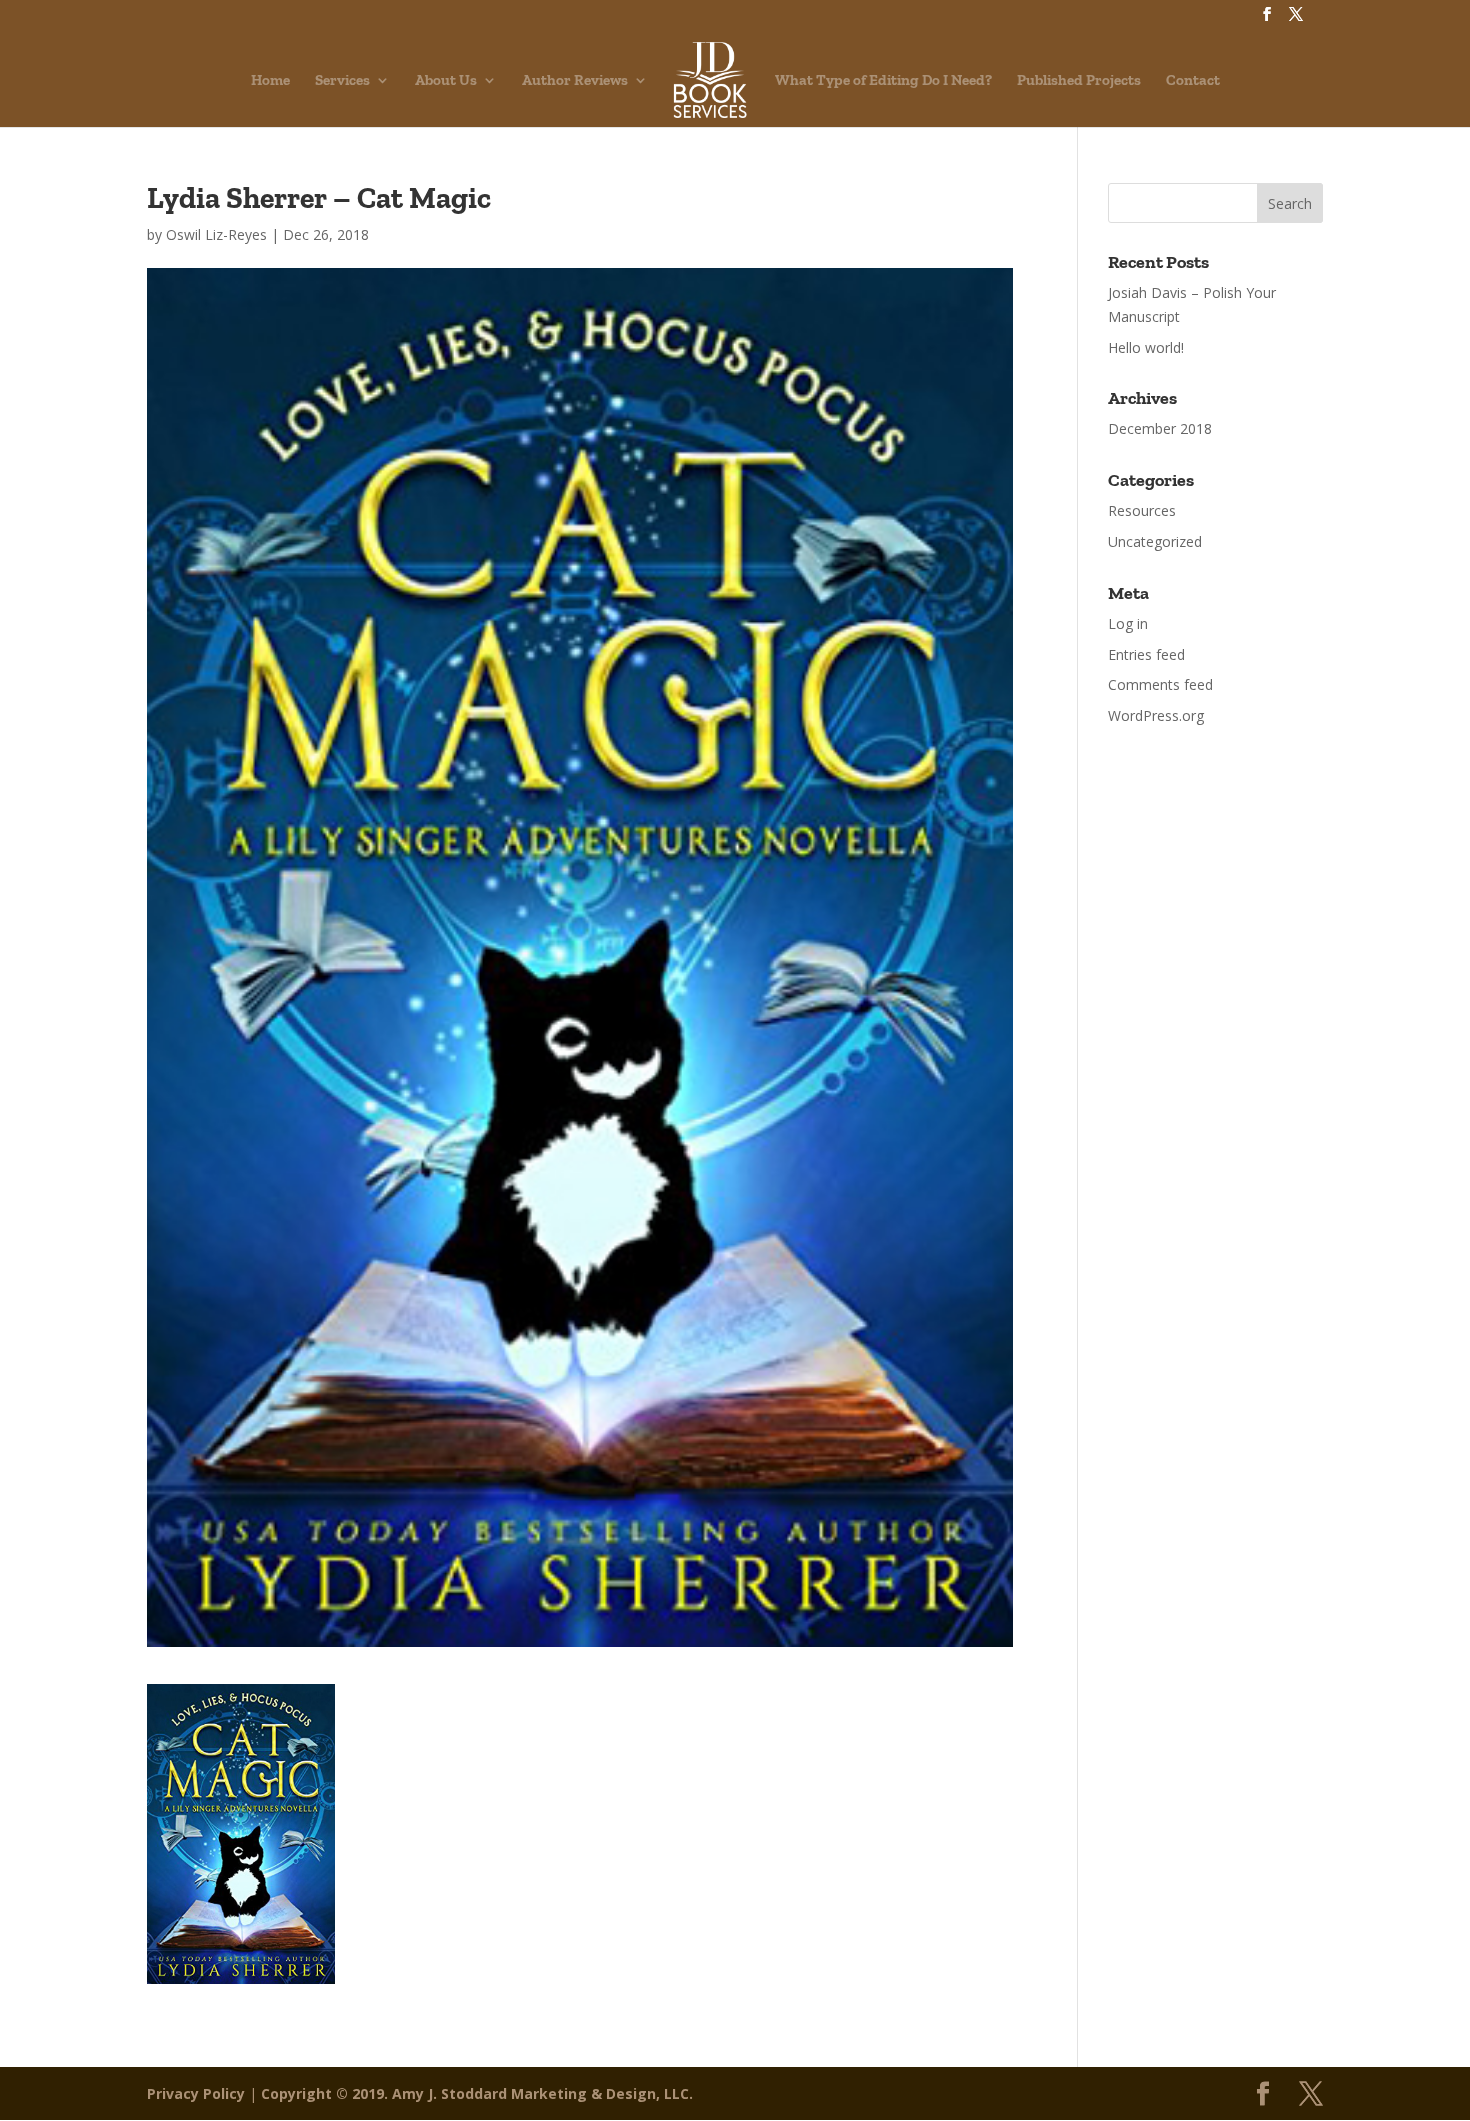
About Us (446, 81)
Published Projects (1079, 81)
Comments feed (1160, 684)
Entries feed (1146, 654)
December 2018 (1160, 428)
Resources (1142, 510)
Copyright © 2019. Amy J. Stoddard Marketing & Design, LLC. (477, 2093)
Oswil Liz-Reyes (216, 234)
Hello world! (1146, 347)
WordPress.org (1156, 715)
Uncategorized (1155, 541)
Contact (1193, 81)
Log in (1128, 623)
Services (342, 81)
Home (270, 81)
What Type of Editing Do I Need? (883, 81)
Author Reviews (575, 81)
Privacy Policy (196, 2093)
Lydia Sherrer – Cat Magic (319, 198)
